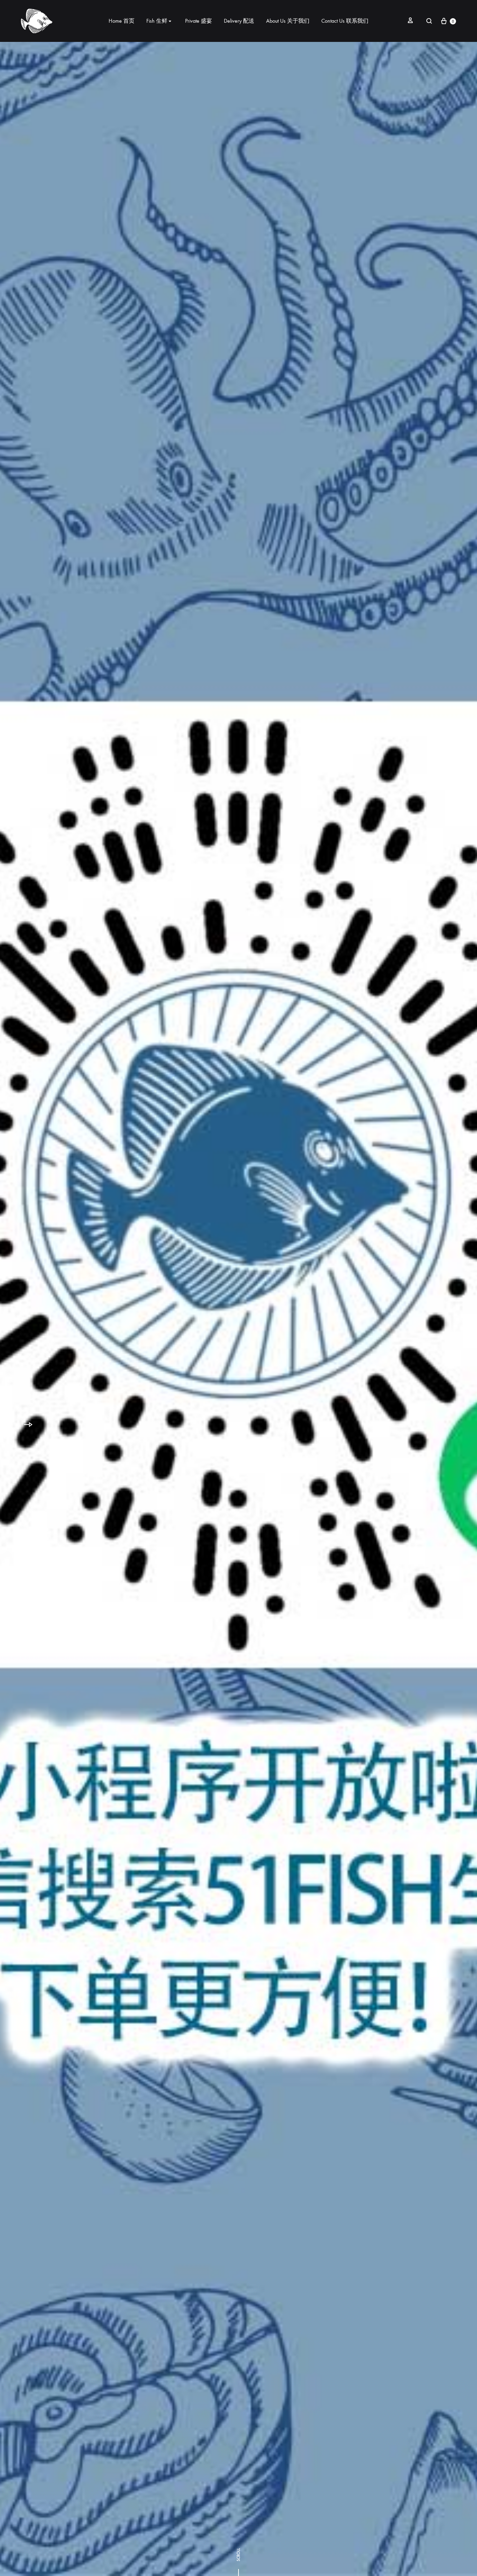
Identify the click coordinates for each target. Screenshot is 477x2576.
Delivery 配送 (239, 21)
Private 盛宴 (199, 21)
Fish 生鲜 (157, 21)
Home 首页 (122, 21)
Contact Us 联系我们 (345, 21)
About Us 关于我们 (288, 21)
